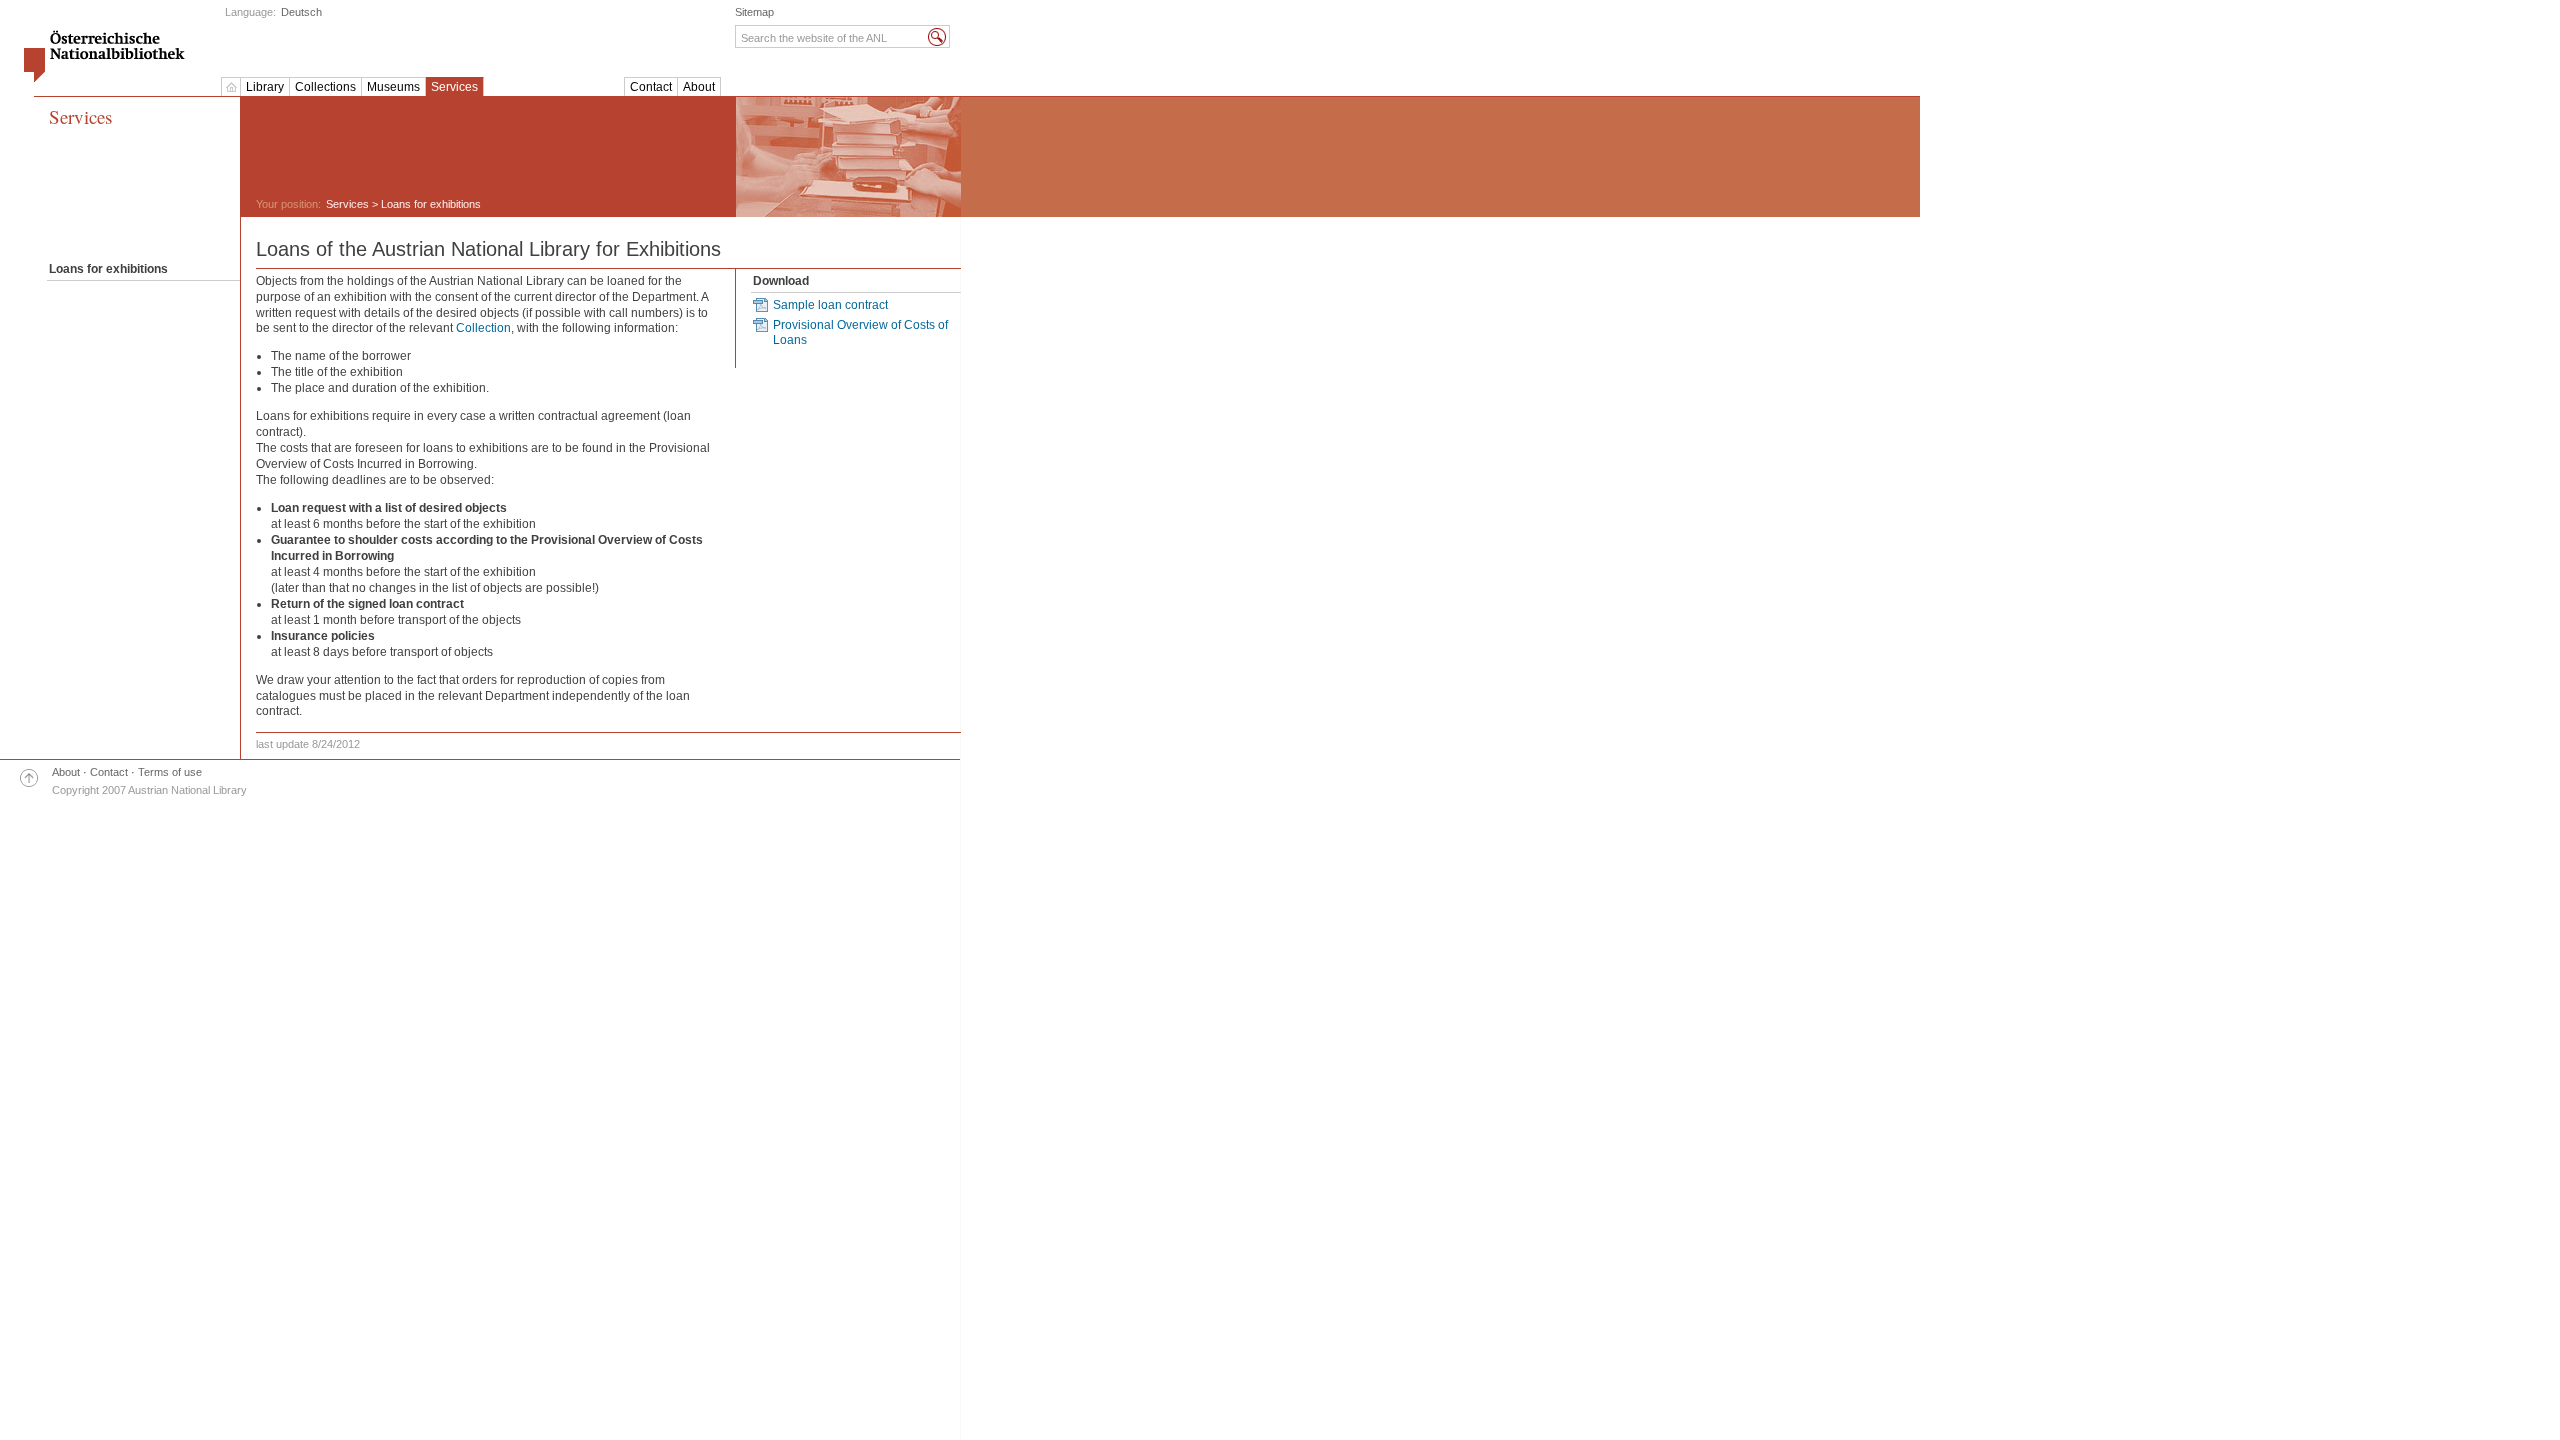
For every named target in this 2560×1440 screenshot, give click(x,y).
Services (454, 87)
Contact (651, 87)
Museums (393, 87)
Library (265, 87)
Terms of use (170, 772)
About (699, 87)
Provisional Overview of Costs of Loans (860, 333)
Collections (325, 87)
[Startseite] (231, 87)
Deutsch (301, 12)
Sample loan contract (830, 305)
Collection (483, 328)
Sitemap (754, 12)
